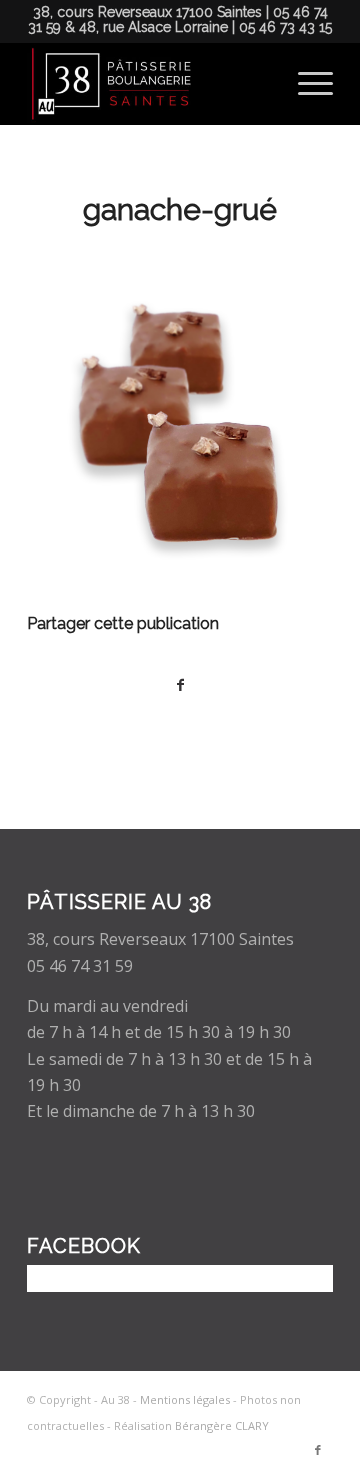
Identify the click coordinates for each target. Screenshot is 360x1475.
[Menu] (305, 84)
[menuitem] (305, 84)
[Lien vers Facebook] (318, 1450)
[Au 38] (149, 84)
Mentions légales (185, 1399)
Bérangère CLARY (222, 1425)
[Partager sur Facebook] (180, 685)
